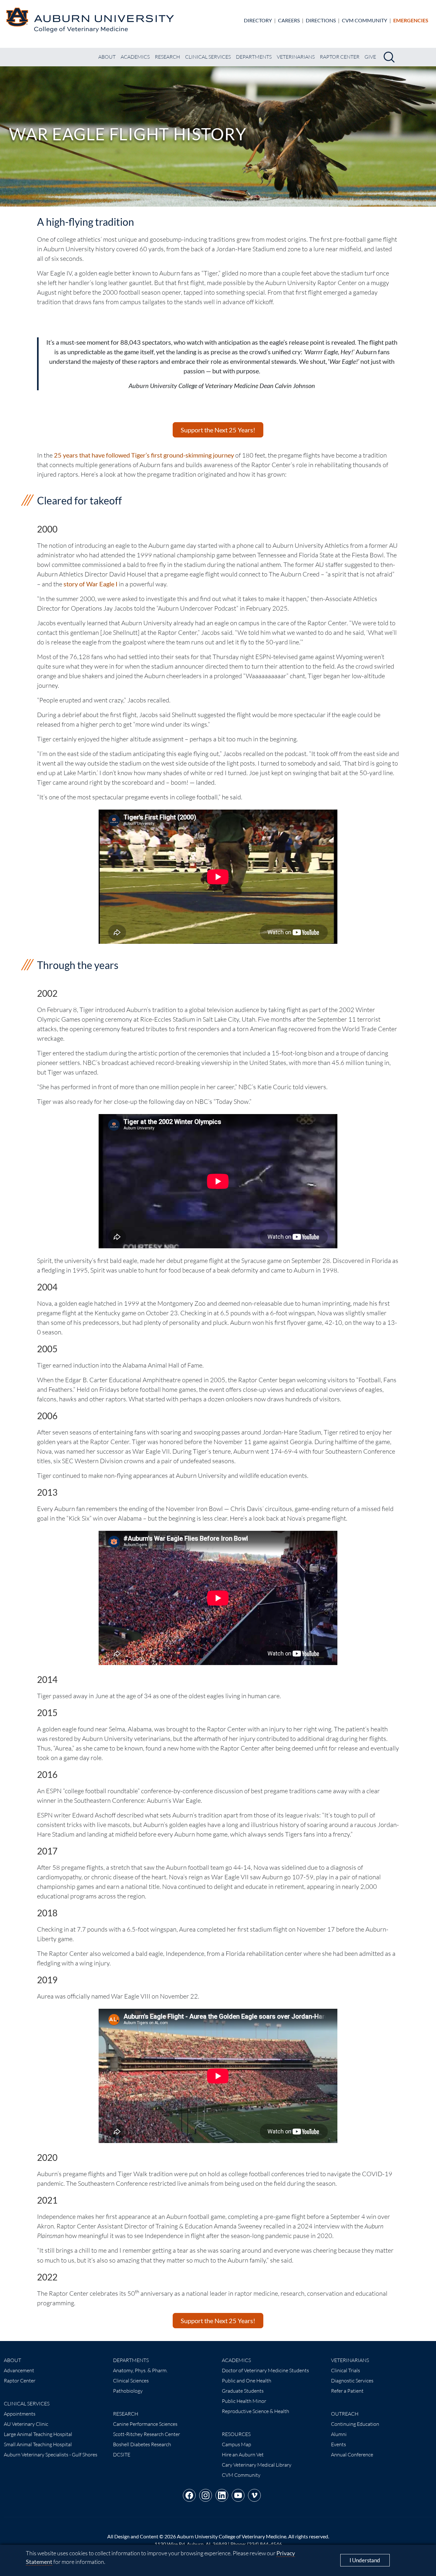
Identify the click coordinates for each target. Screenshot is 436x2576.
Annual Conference (352, 2455)
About (107, 57)
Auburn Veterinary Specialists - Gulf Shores (51, 2455)
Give (370, 57)
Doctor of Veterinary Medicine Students (265, 2370)
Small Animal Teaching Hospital (38, 2444)
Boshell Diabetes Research (142, 2444)
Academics (135, 57)
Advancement (19, 2370)
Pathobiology (128, 2391)
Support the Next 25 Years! (218, 430)
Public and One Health (247, 2381)
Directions (321, 20)
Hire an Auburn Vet (243, 2455)
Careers (289, 20)
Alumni (339, 2434)
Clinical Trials (346, 2370)
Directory (258, 20)
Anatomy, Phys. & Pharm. (140, 2370)
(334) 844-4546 (264, 2544)
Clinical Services (208, 57)
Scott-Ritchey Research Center (147, 2434)
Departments (254, 57)
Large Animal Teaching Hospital (38, 2434)
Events (338, 2444)
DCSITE (122, 2455)
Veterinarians (296, 57)
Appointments (20, 2414)
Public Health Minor (244, 2401)
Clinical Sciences (131, 2381)
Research (167, 57)
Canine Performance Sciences (145, 2424)
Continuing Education (355, 2424)
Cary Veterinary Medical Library (257, 2465)
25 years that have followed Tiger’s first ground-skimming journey (144, 455)
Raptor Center (340, 57)
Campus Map (237, 2444)
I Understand (365, 2560)
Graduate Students (243, 2391)
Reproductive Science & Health (256, 2411)
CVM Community (365, 20)
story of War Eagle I (90, 584)
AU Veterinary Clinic (26, 2424)
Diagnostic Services (352, 2381)
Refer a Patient (347, 2391)
